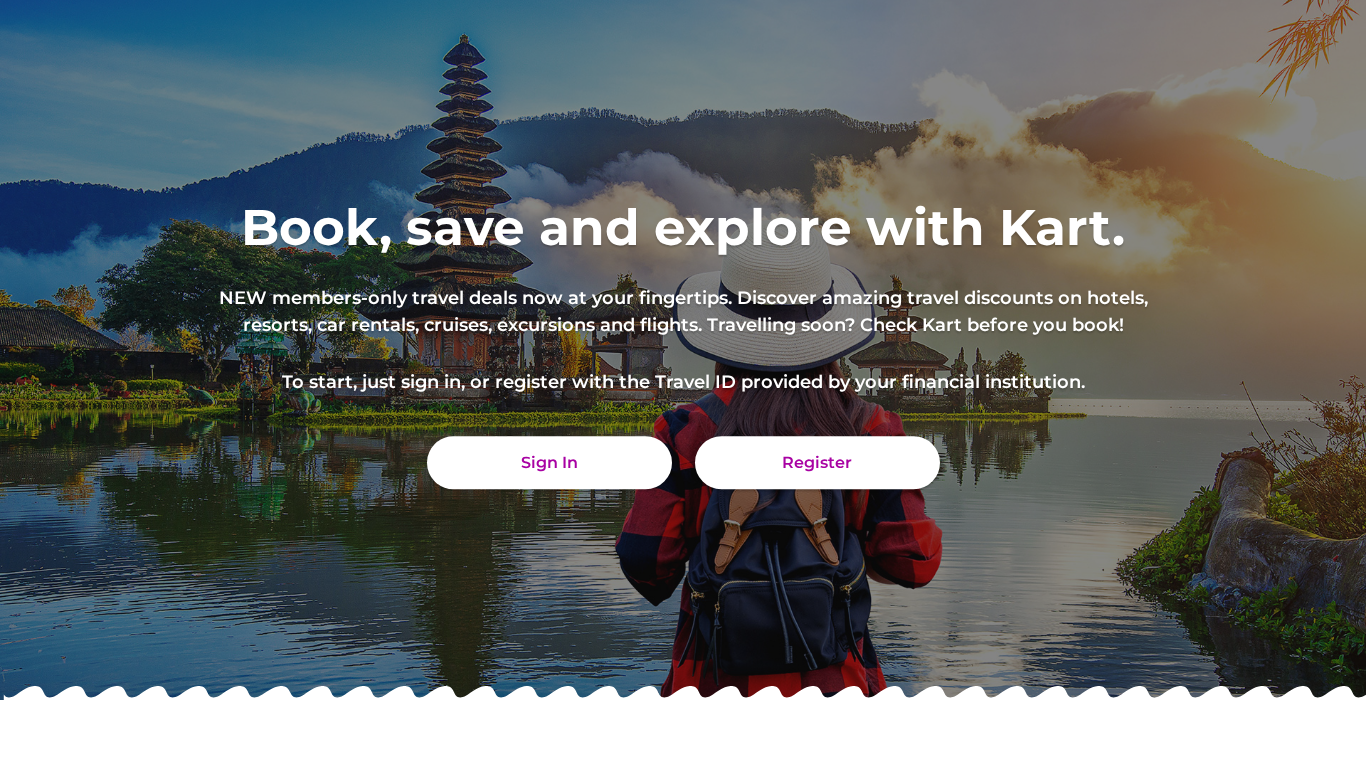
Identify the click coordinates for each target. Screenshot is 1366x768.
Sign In (549, 462)
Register (817, 462)
